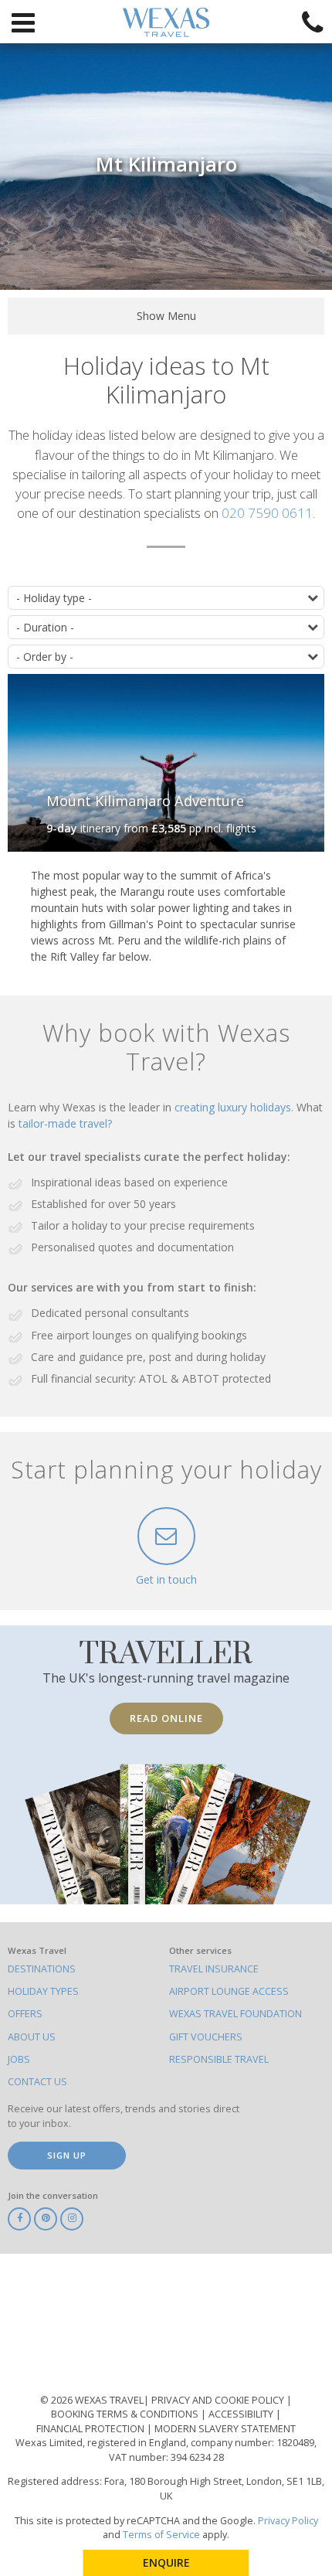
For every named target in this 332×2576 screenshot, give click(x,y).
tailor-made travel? (65, 1123)
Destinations (42, 1969)
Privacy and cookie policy (219, 2400)
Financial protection (91, 2429)
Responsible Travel (219, 2059)
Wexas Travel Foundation (235, 2014)
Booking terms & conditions (126, 2414)
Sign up (67, 2155)
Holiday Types (43, 1991)
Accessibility (242, 2414)
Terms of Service (161, 2535)
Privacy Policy (288, 2521)
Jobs (19, 2059)
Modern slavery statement (225, 2429)
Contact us (37, 2082)
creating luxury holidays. (235, 1107)
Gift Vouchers (206, 2037)
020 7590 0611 (267, 513)
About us (32, 2037)
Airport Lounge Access (229, 1991)
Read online (166, 1718)
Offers (25, 2014)
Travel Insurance (214, 1969)
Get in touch (166, 1579)
